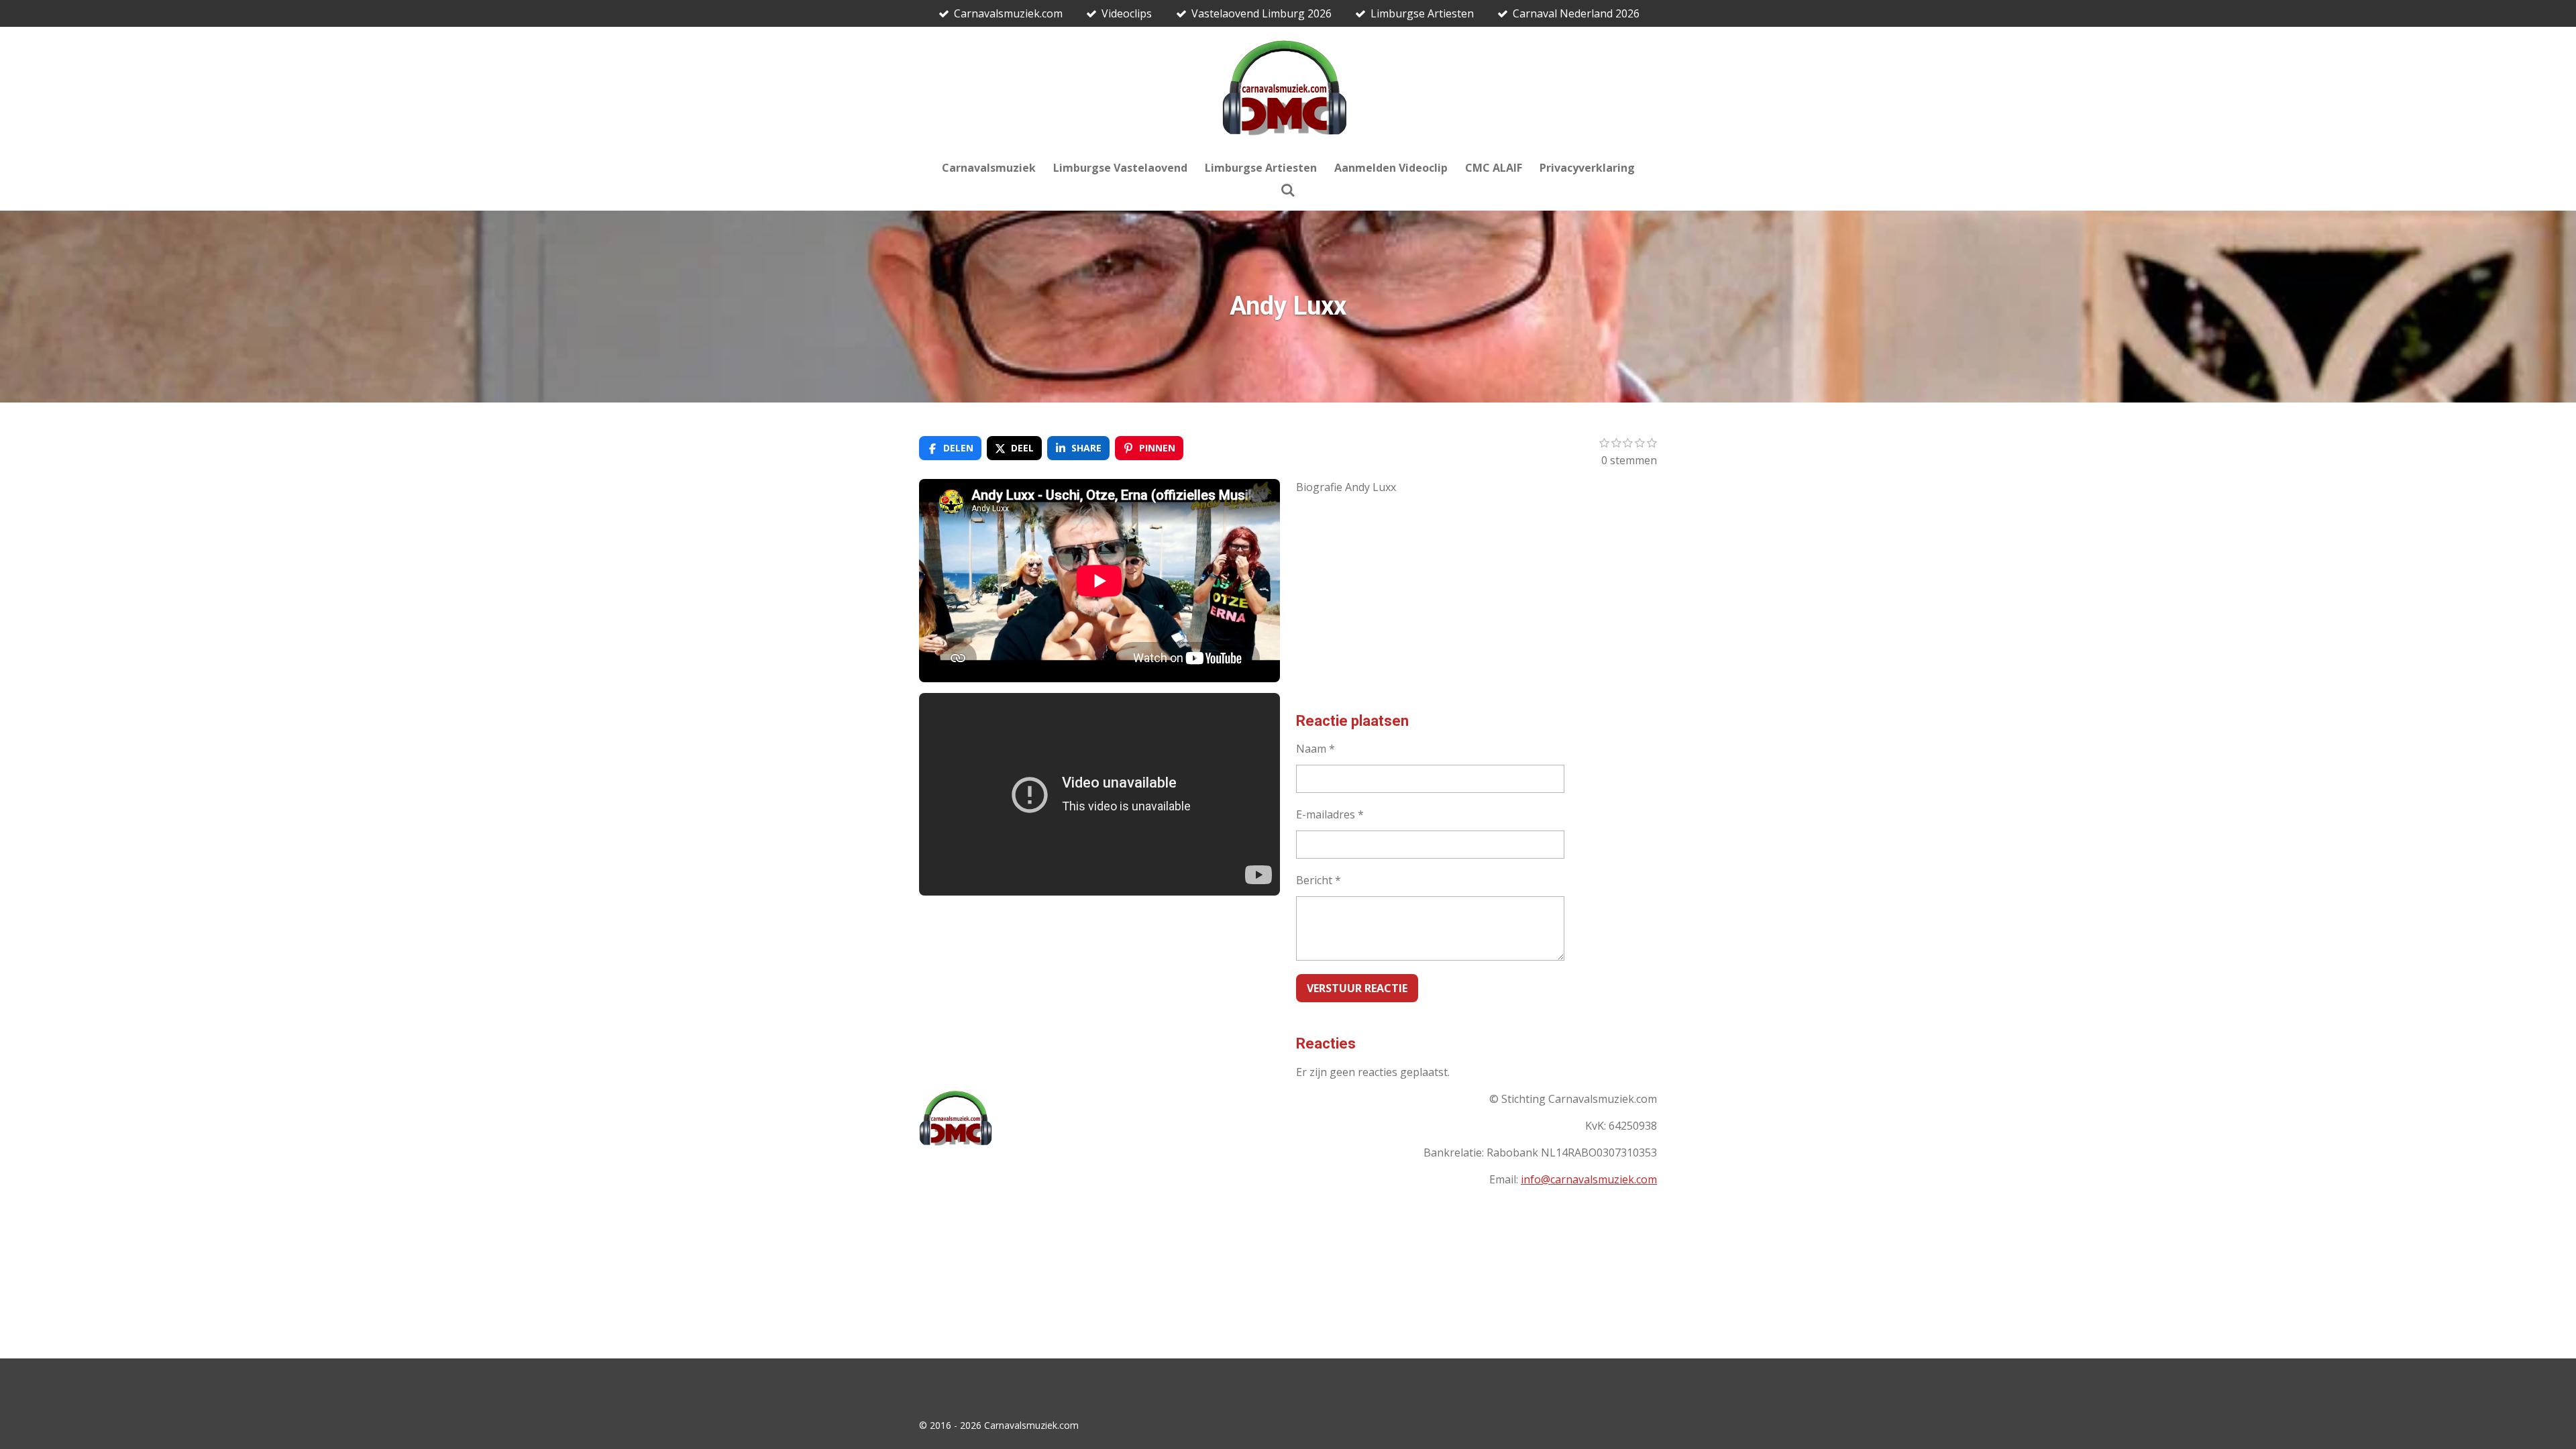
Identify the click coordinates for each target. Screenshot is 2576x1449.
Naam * (1316, 749)
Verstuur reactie (1357, 988)
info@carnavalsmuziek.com (1589, 1179)
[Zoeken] (1288, 190)
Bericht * (1319, 880)
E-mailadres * (1330, 814)
